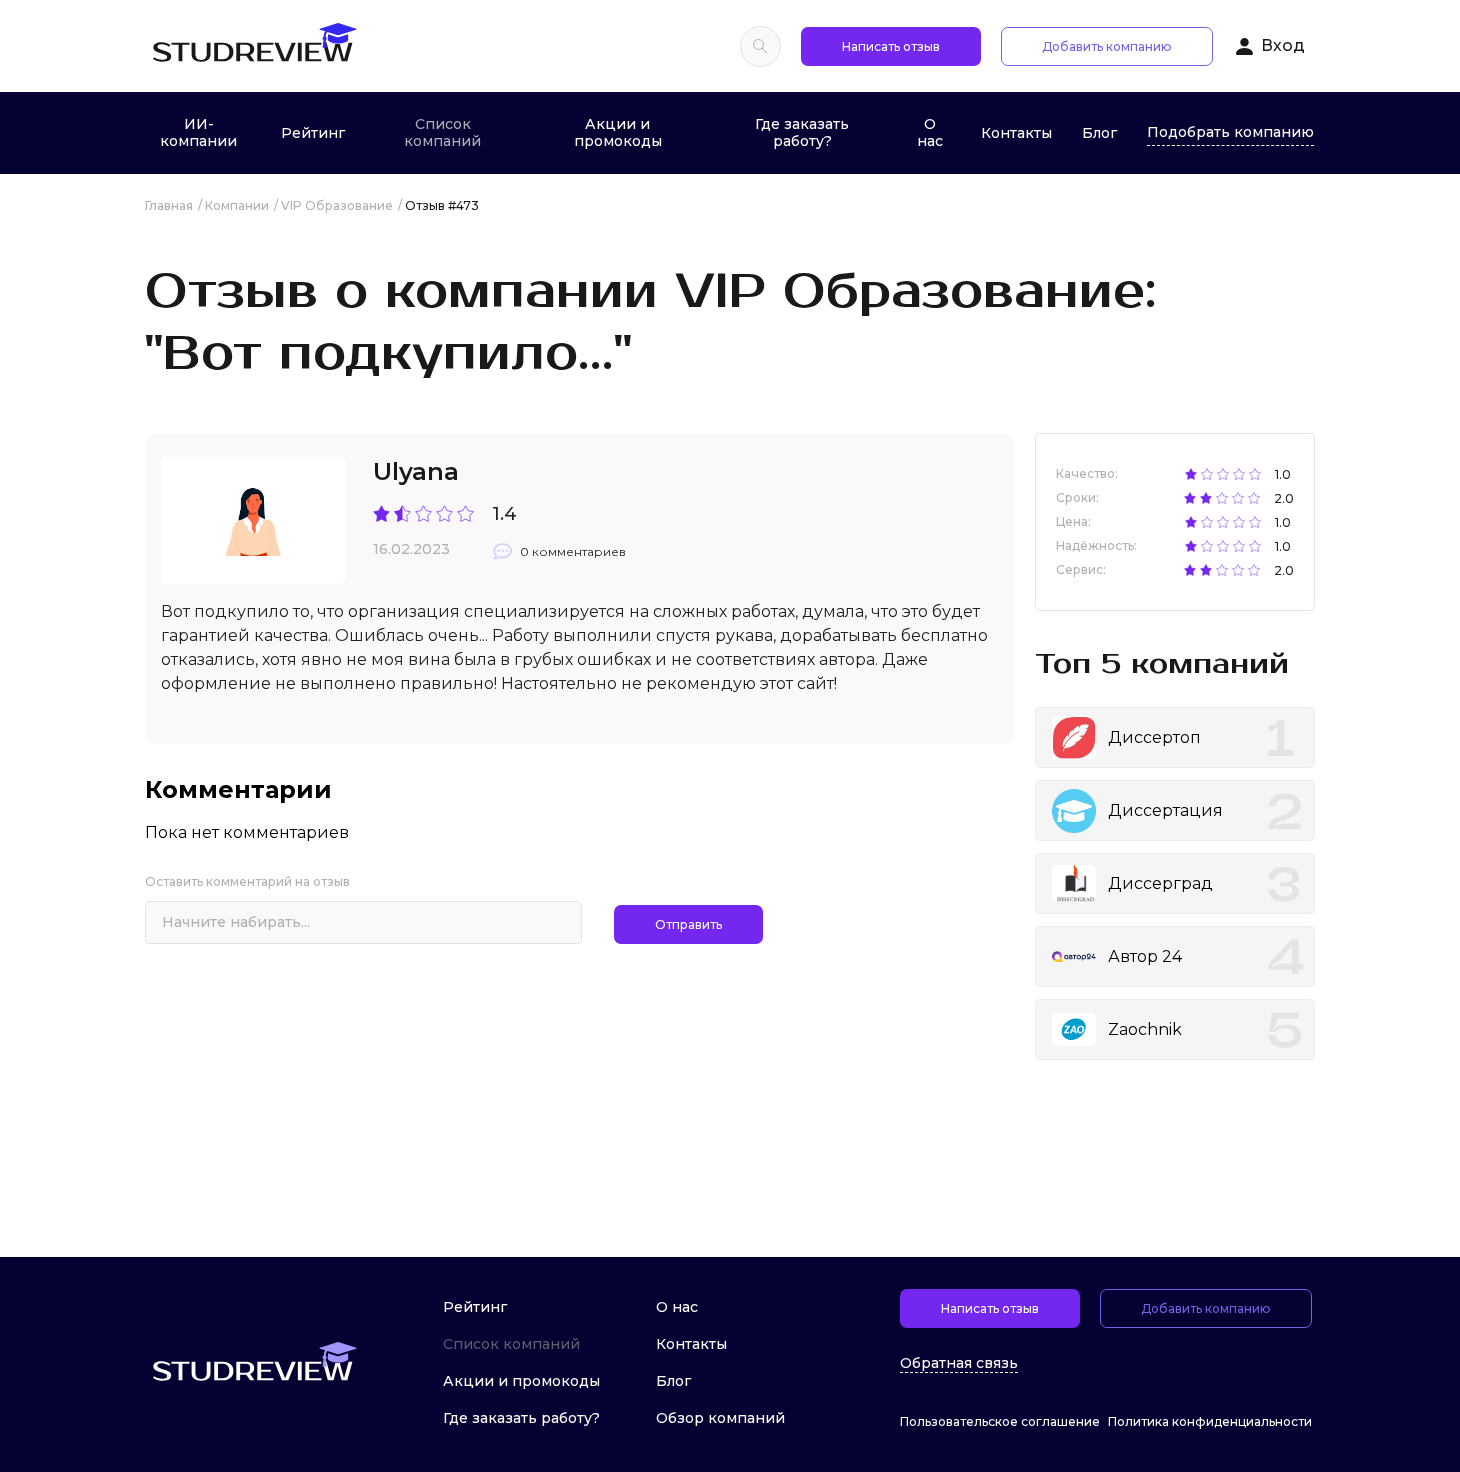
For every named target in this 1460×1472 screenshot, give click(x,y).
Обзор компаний (720, 1418)
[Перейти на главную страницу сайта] (254, 46)
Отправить (688, 924)
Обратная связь (959, 1363)
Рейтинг (313, 133)
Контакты (1016, 133)
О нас (930, 132)
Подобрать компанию (1230, 132)
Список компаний (442, 132)
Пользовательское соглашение (1000, 1421)
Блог (1099, 133)
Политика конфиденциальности (1210, 1421)
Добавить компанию (1107, 46)
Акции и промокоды (618, 132)
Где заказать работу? (802, 132)
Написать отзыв (891, 46)
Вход (1283, 45)
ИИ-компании (198, 132)
